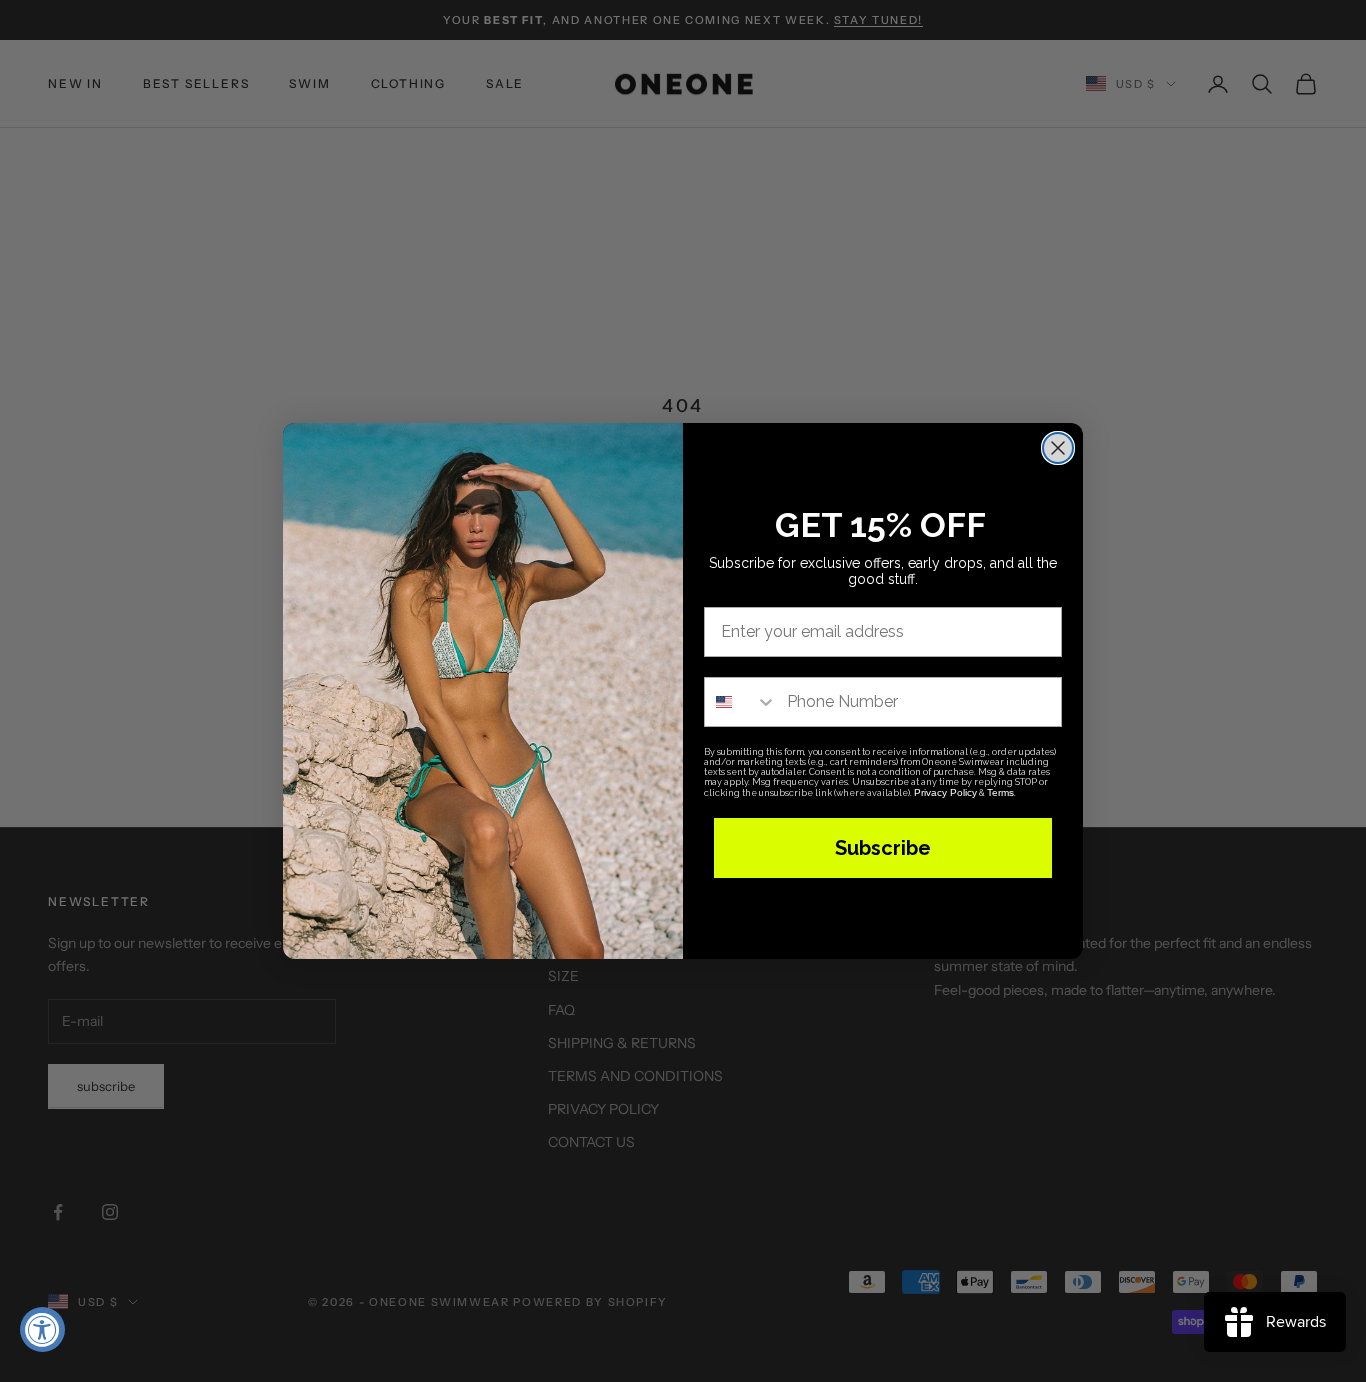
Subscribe (883, 848)
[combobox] (741, 702)
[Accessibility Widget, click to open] (42, 1329)
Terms (1000, 792)
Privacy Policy (945, 792)
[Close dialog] (1058, 448)
